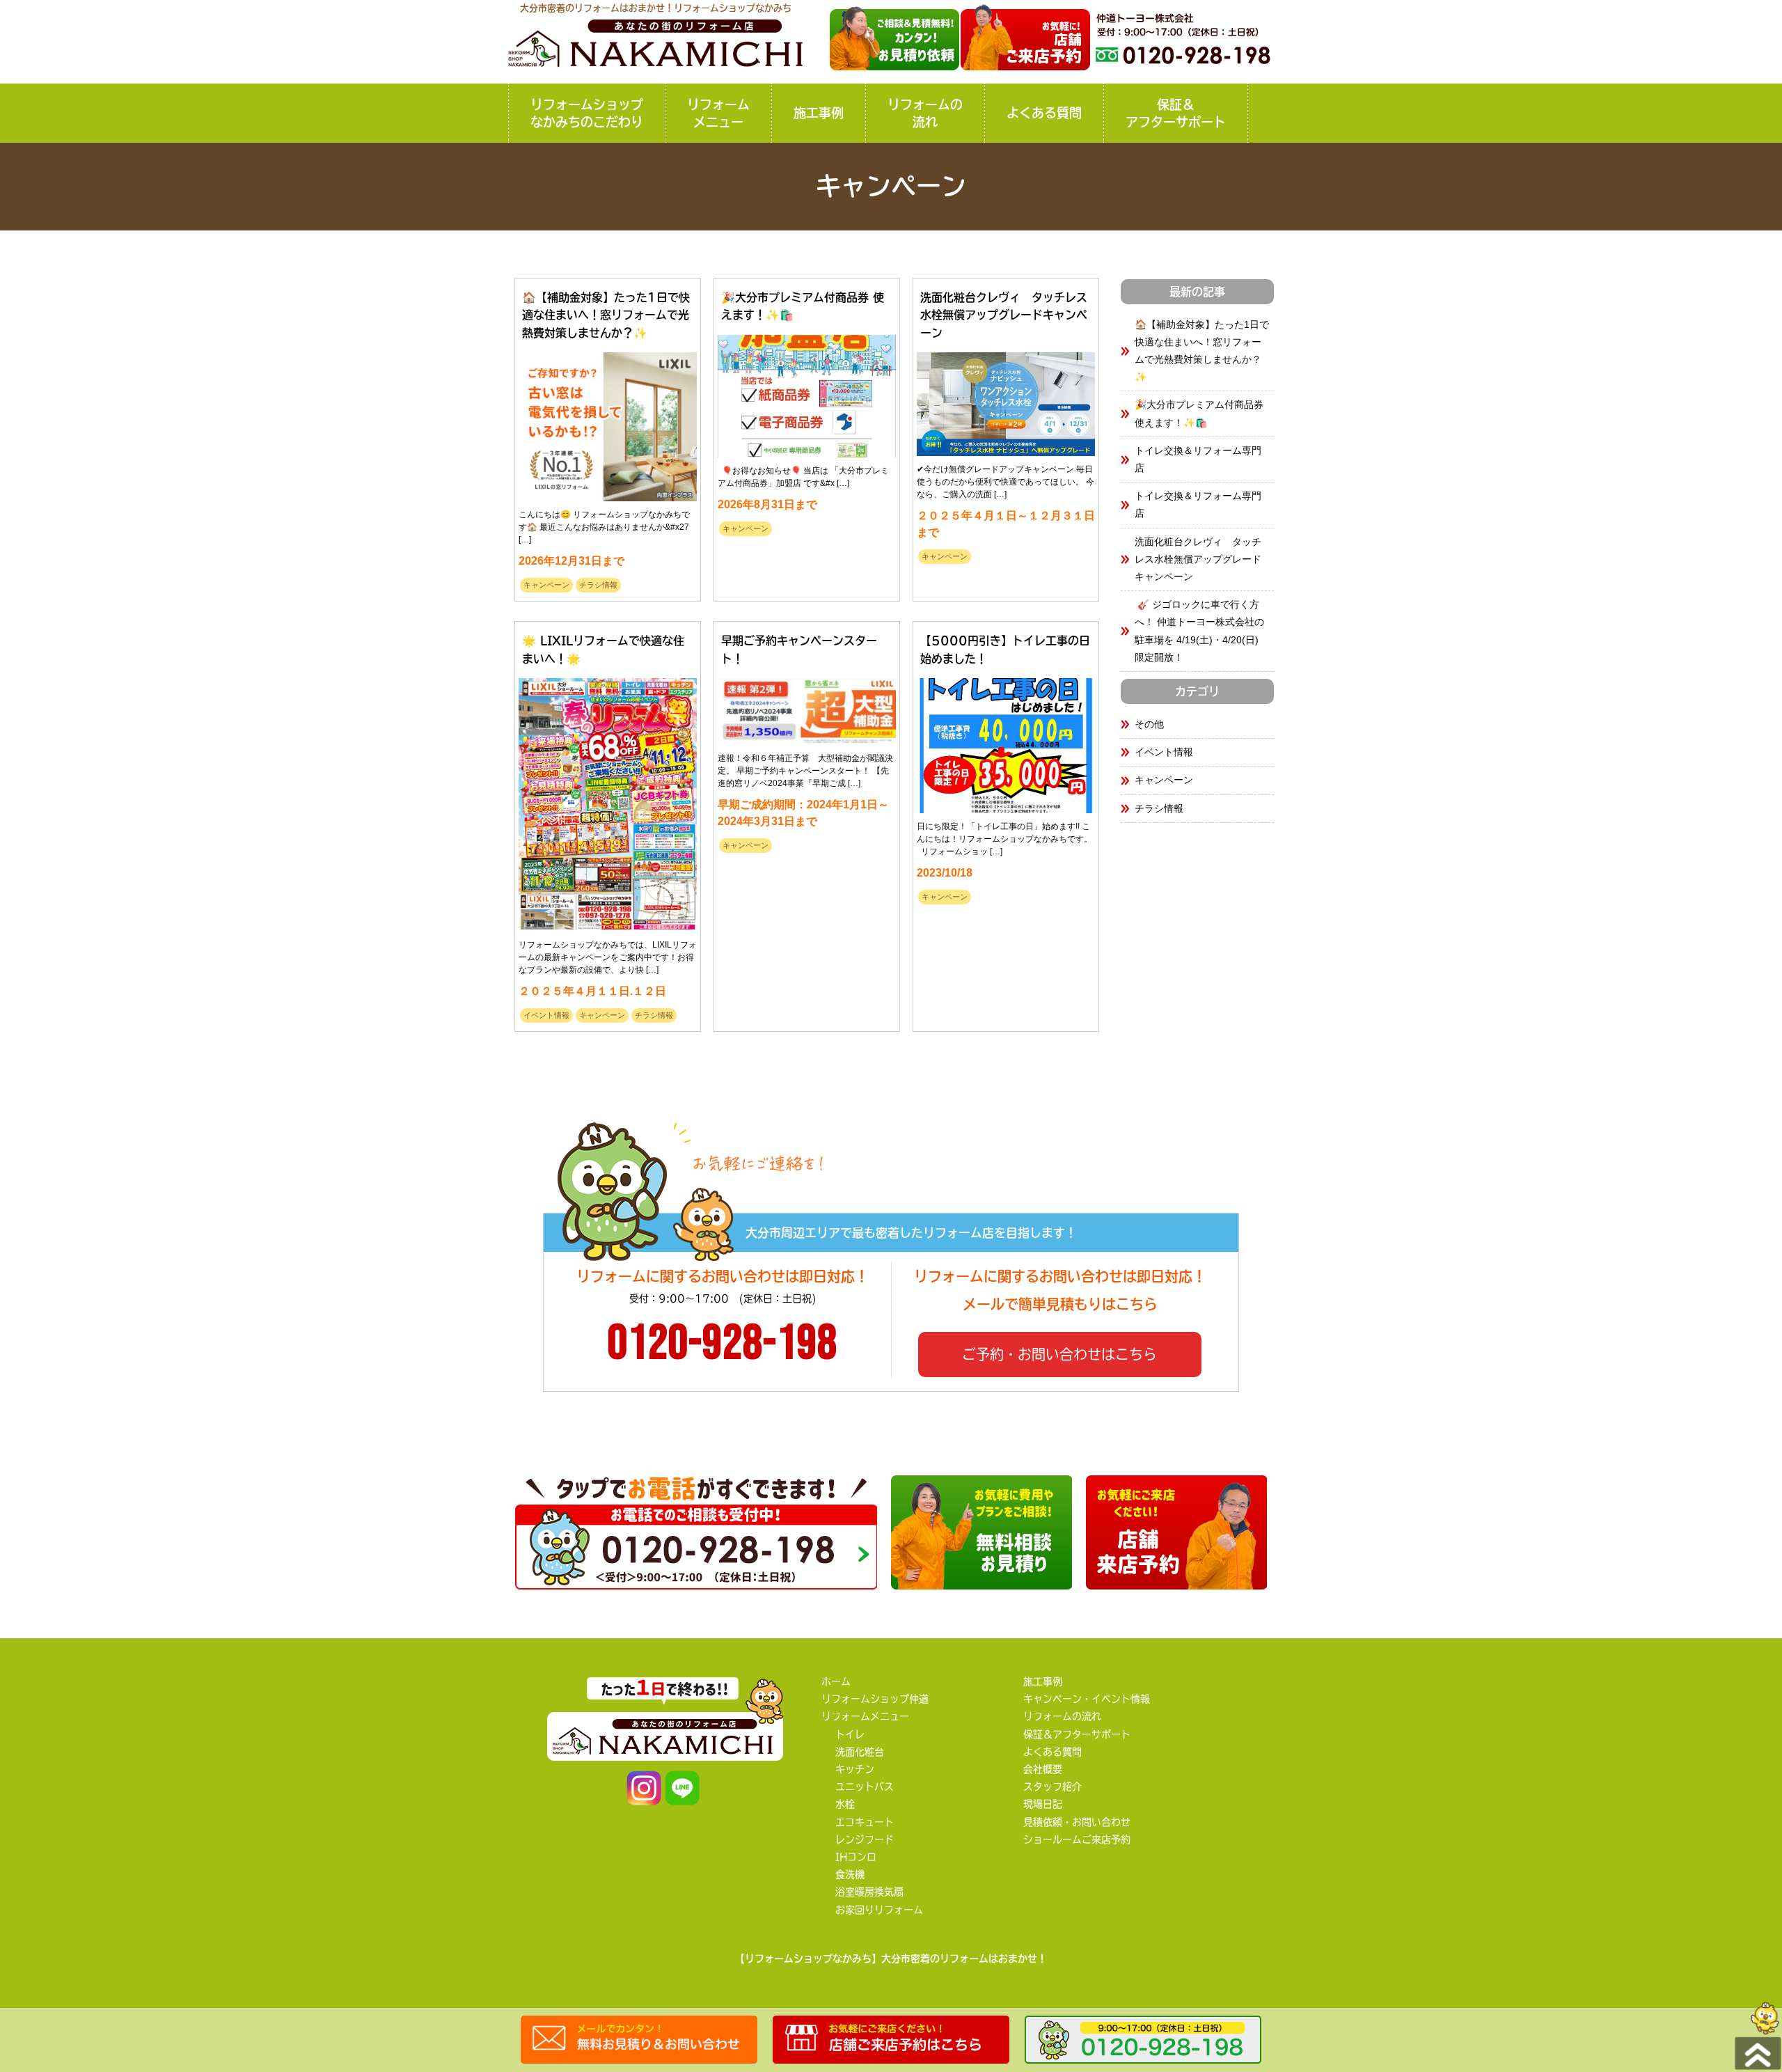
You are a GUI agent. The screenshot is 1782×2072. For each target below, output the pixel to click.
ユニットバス (865, 1787)
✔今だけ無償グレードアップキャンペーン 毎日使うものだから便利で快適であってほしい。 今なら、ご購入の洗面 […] (1006, 482)
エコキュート (865, 1822)
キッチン (855, 1769)
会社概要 (1043, 1769)
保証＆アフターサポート (1176, 113)
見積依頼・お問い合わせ (1077, 1822)
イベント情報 (546, 1015)
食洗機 (850, 1874)
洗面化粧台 (860, 1752)
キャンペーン (546, 585)
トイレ (850, 1734)
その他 (1149, 724)
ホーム (836, 1681)
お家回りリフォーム (879, 1910)
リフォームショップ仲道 (875, 1699)
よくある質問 (1044, 113)
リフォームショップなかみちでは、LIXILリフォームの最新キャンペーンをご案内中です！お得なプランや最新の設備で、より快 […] (608, 957)
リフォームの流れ (925, 113)
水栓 (845, 1804)
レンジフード (865, 1839)
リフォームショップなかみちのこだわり (587, 113)
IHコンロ (856, 1857)
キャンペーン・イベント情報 (1087, 1699)
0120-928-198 (723, 1344)
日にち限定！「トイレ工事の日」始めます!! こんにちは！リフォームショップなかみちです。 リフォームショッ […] (1004, 839)
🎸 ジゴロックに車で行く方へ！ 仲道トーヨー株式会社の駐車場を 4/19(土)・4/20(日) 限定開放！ (1199, 631)
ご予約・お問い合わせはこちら (1059, 1354)
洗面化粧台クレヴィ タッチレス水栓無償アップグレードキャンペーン (1198, 559)
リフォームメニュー (718, 113)
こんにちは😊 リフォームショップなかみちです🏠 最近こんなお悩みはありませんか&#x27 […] (604, 527)
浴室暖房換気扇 (869, 1892)
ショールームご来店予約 (1077, 1839)
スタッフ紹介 (1052, 1787)
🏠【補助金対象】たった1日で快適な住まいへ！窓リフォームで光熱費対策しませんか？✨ (1202, 351)
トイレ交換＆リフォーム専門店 (1198, 459)
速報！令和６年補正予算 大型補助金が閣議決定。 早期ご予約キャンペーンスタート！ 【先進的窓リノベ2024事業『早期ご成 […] (805, 771)
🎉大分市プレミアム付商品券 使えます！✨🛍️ (1199, 413)
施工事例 (819, 113)
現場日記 (1043, 1804)
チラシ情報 (598, 585)
